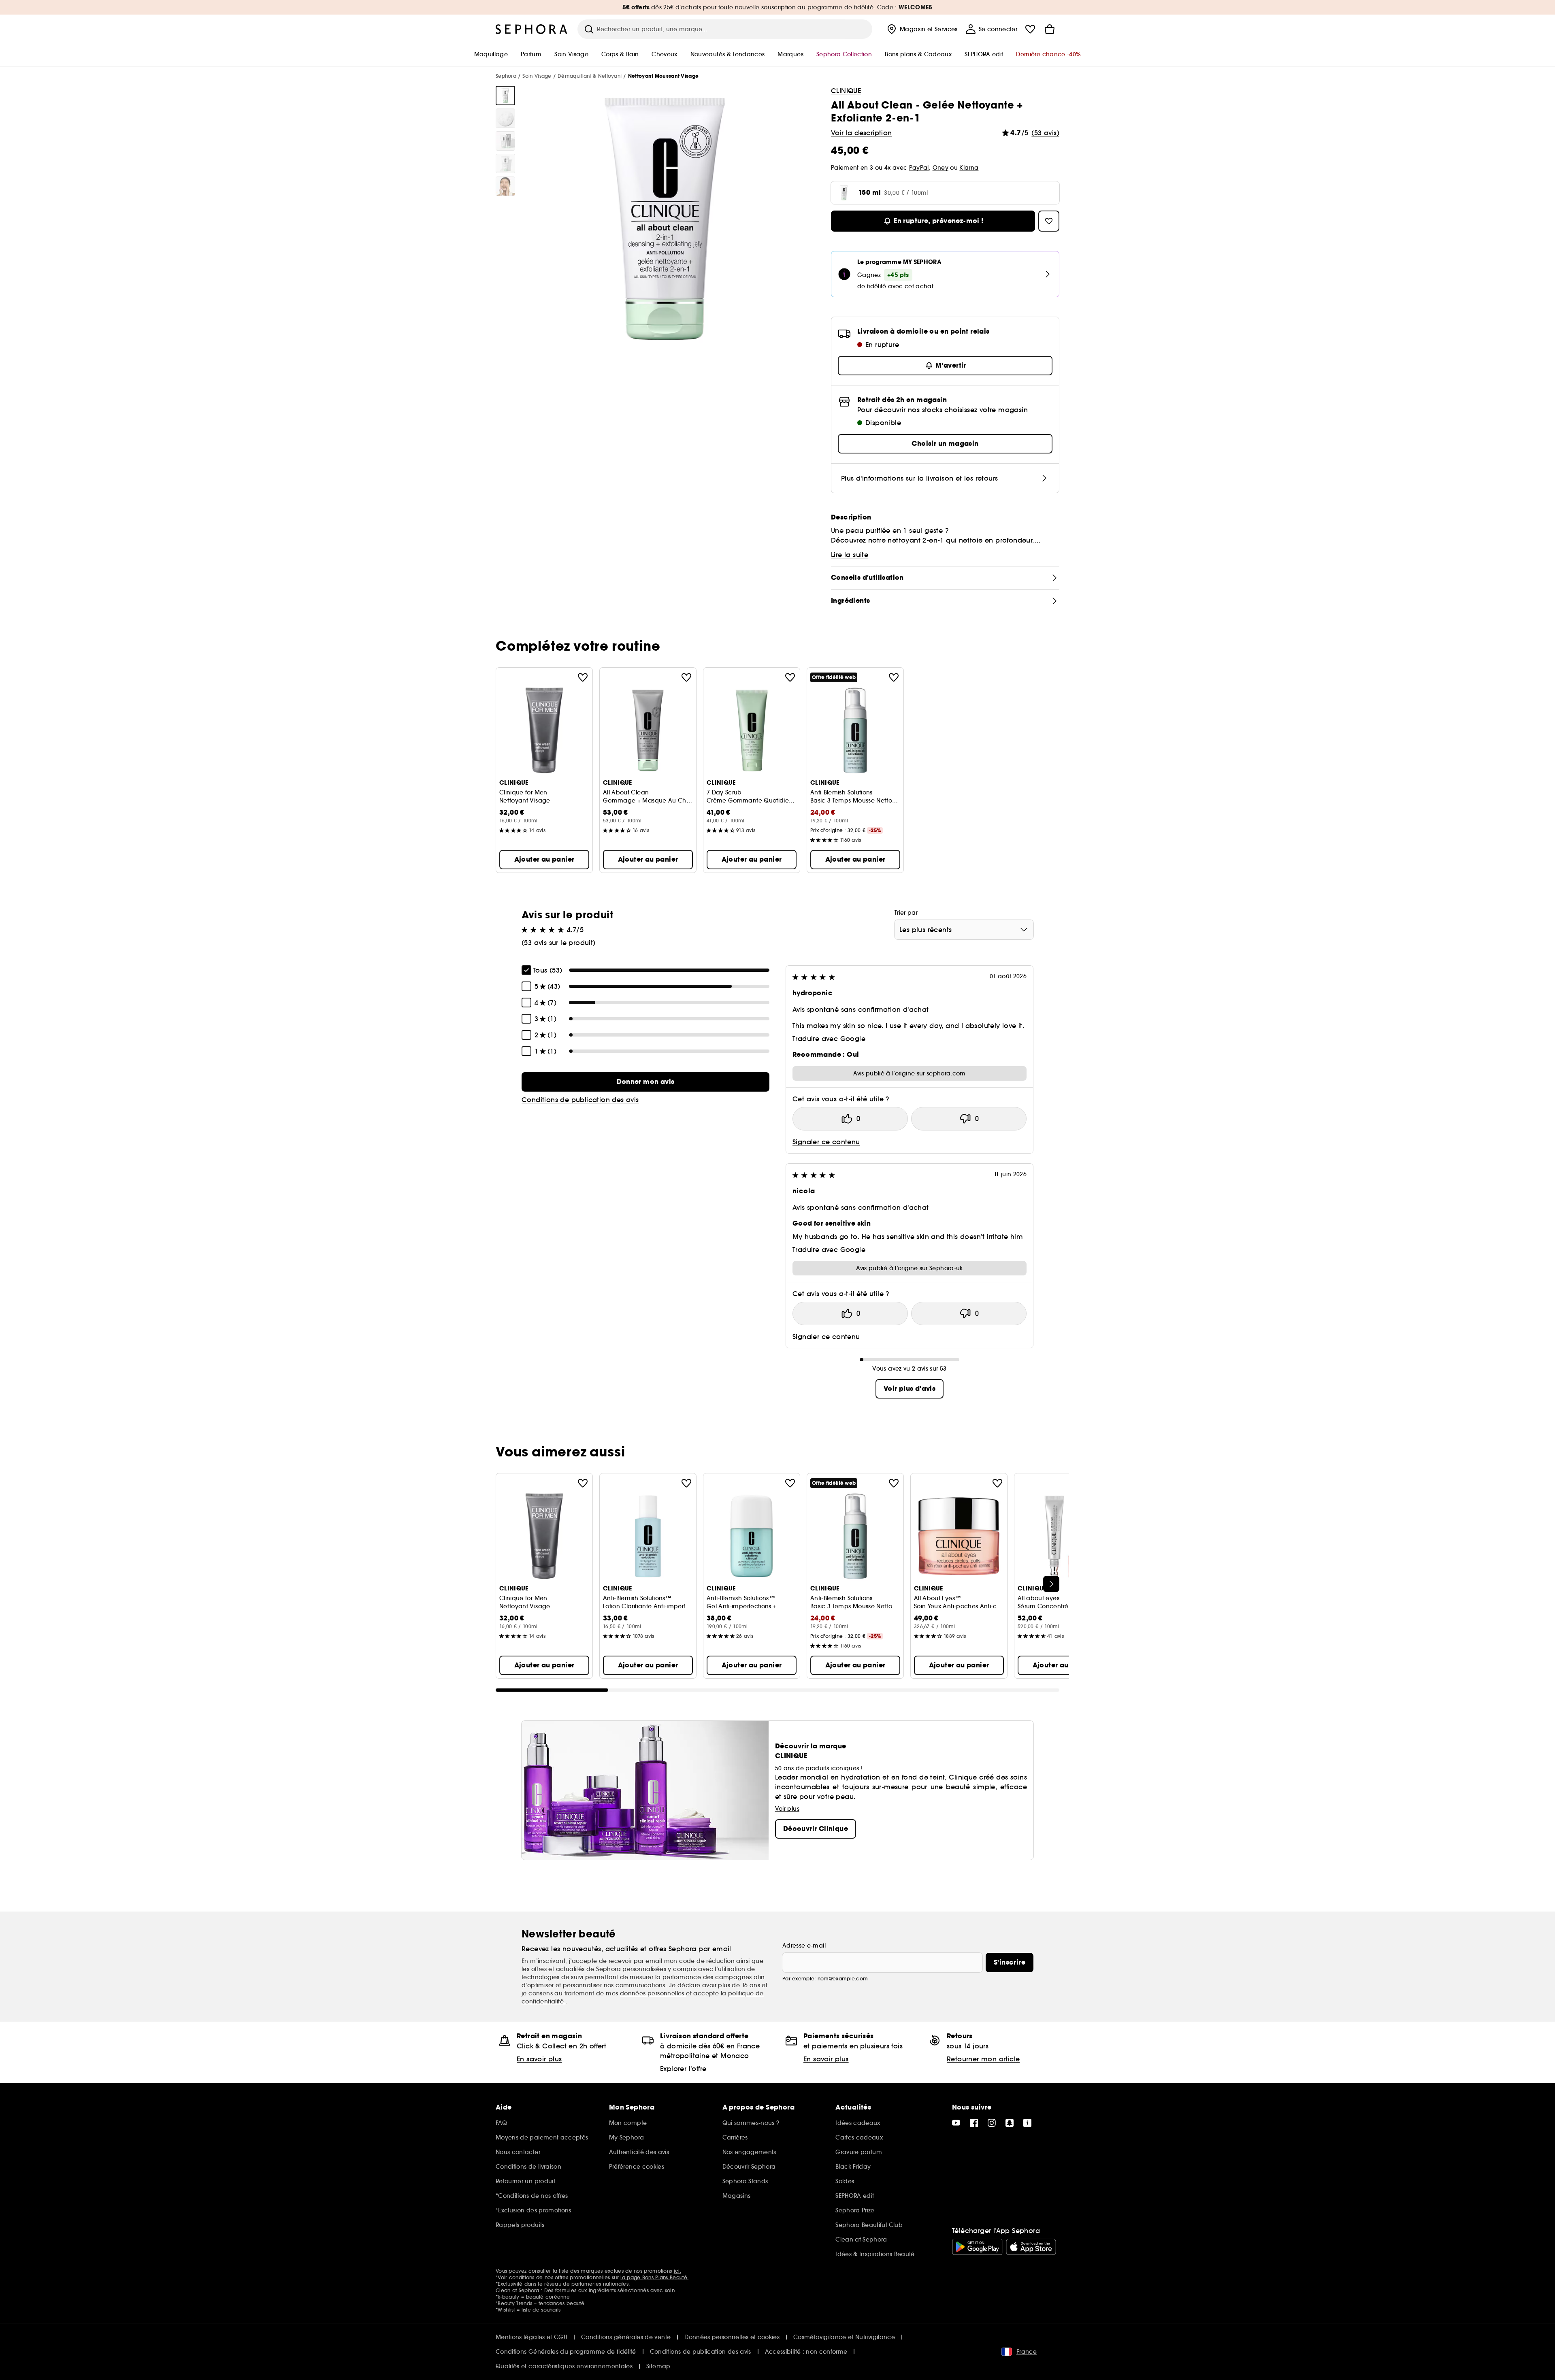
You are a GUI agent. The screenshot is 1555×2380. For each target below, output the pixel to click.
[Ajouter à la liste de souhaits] (583, 677)
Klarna (969, 168)
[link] (645, 1082)
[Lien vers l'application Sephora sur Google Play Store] (977, 2247)
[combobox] (964, 930)
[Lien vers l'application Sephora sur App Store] (1031, 2247)
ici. (677, 2271)
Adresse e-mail (804, 1946)
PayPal (919, 168)
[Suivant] (1051, 1584)
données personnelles (653, 1993)
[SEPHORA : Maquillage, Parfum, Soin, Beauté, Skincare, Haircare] (532, 29)
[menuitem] (921, 29)
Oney (940, 168)
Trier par (906, 913)
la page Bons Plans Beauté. (654, 2277)
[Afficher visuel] (505, 96)
